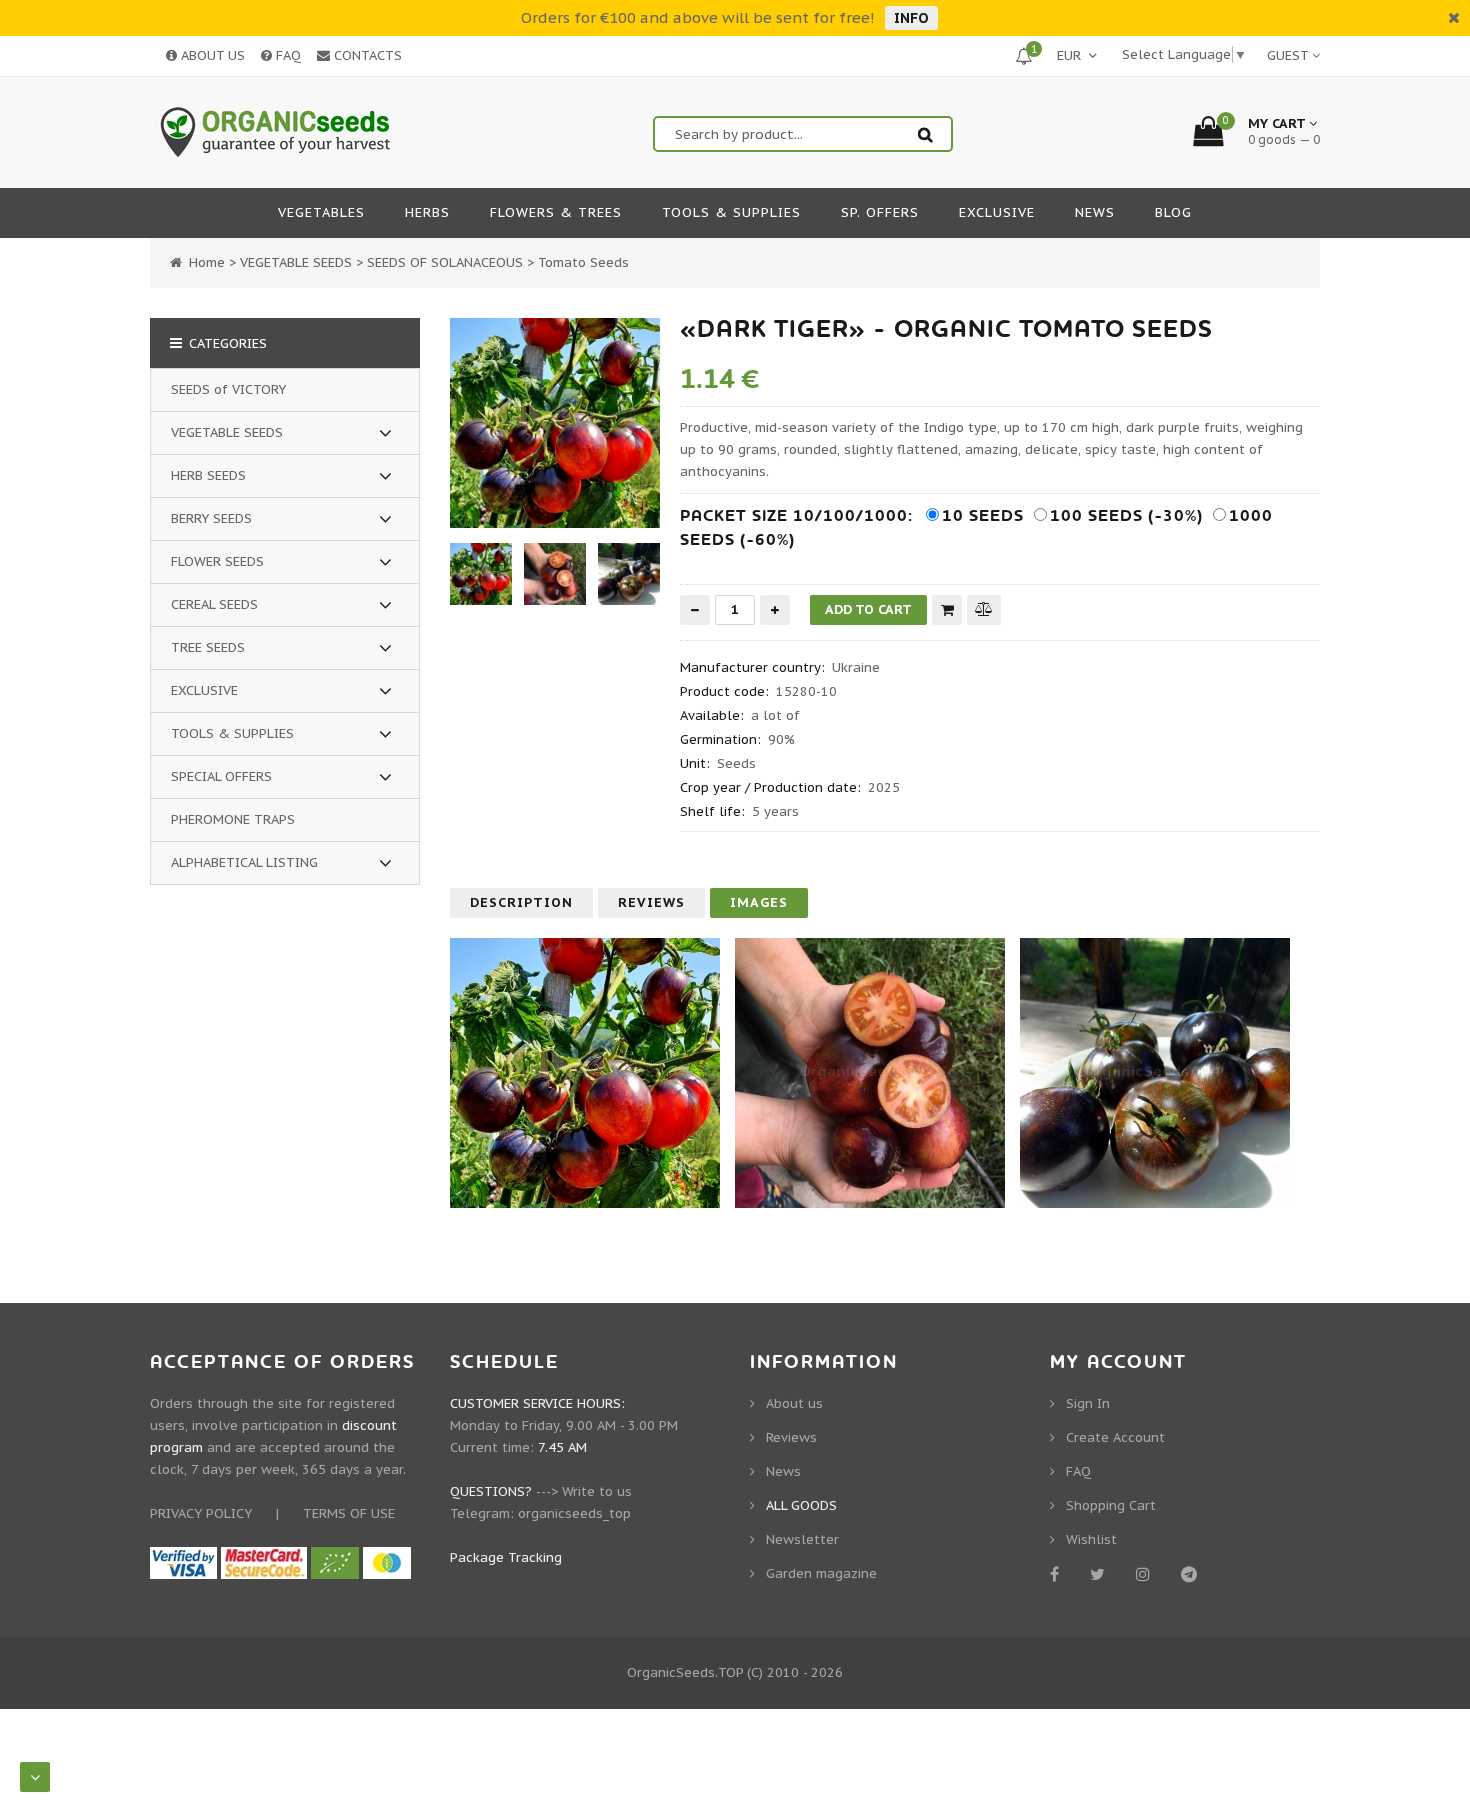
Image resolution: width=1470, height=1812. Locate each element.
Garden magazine (821, 1573)
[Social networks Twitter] (1101, 1574)
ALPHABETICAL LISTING (244, 862)
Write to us (597, 1491)
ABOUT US (211, 55)
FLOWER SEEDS (217, 561)
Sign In (1088, 1403)
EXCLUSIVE (204, 690)
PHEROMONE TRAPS (233, 819)
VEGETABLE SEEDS (227, 432)
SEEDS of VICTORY (228, 389)
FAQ (286, 55)
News (783, 1471)
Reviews (651, 902)
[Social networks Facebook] (1058, 1574)
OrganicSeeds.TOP (685, 1672)
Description (521, 902)
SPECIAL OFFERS (221, 776)
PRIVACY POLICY (201, 1513)
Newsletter (802, 1539)
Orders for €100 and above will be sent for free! (698, 17)
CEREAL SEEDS (214, 604)
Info (911, 18)
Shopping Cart (1111, 1505)
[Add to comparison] (984, 609)
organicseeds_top (574, 1513)
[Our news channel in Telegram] (1192, 1574)
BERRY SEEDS (211, 518)
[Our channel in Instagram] (1146, 1574)
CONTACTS (366, 55)
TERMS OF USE (349, 1513)
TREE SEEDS (208, 647)
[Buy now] (947, 610)
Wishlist (1091, 1539)
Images (759, 902)
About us (794, 1403)
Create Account (1115, 1437)
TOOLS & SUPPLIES (232, 733)
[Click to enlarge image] (555, 423)
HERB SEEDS (208, 475)
